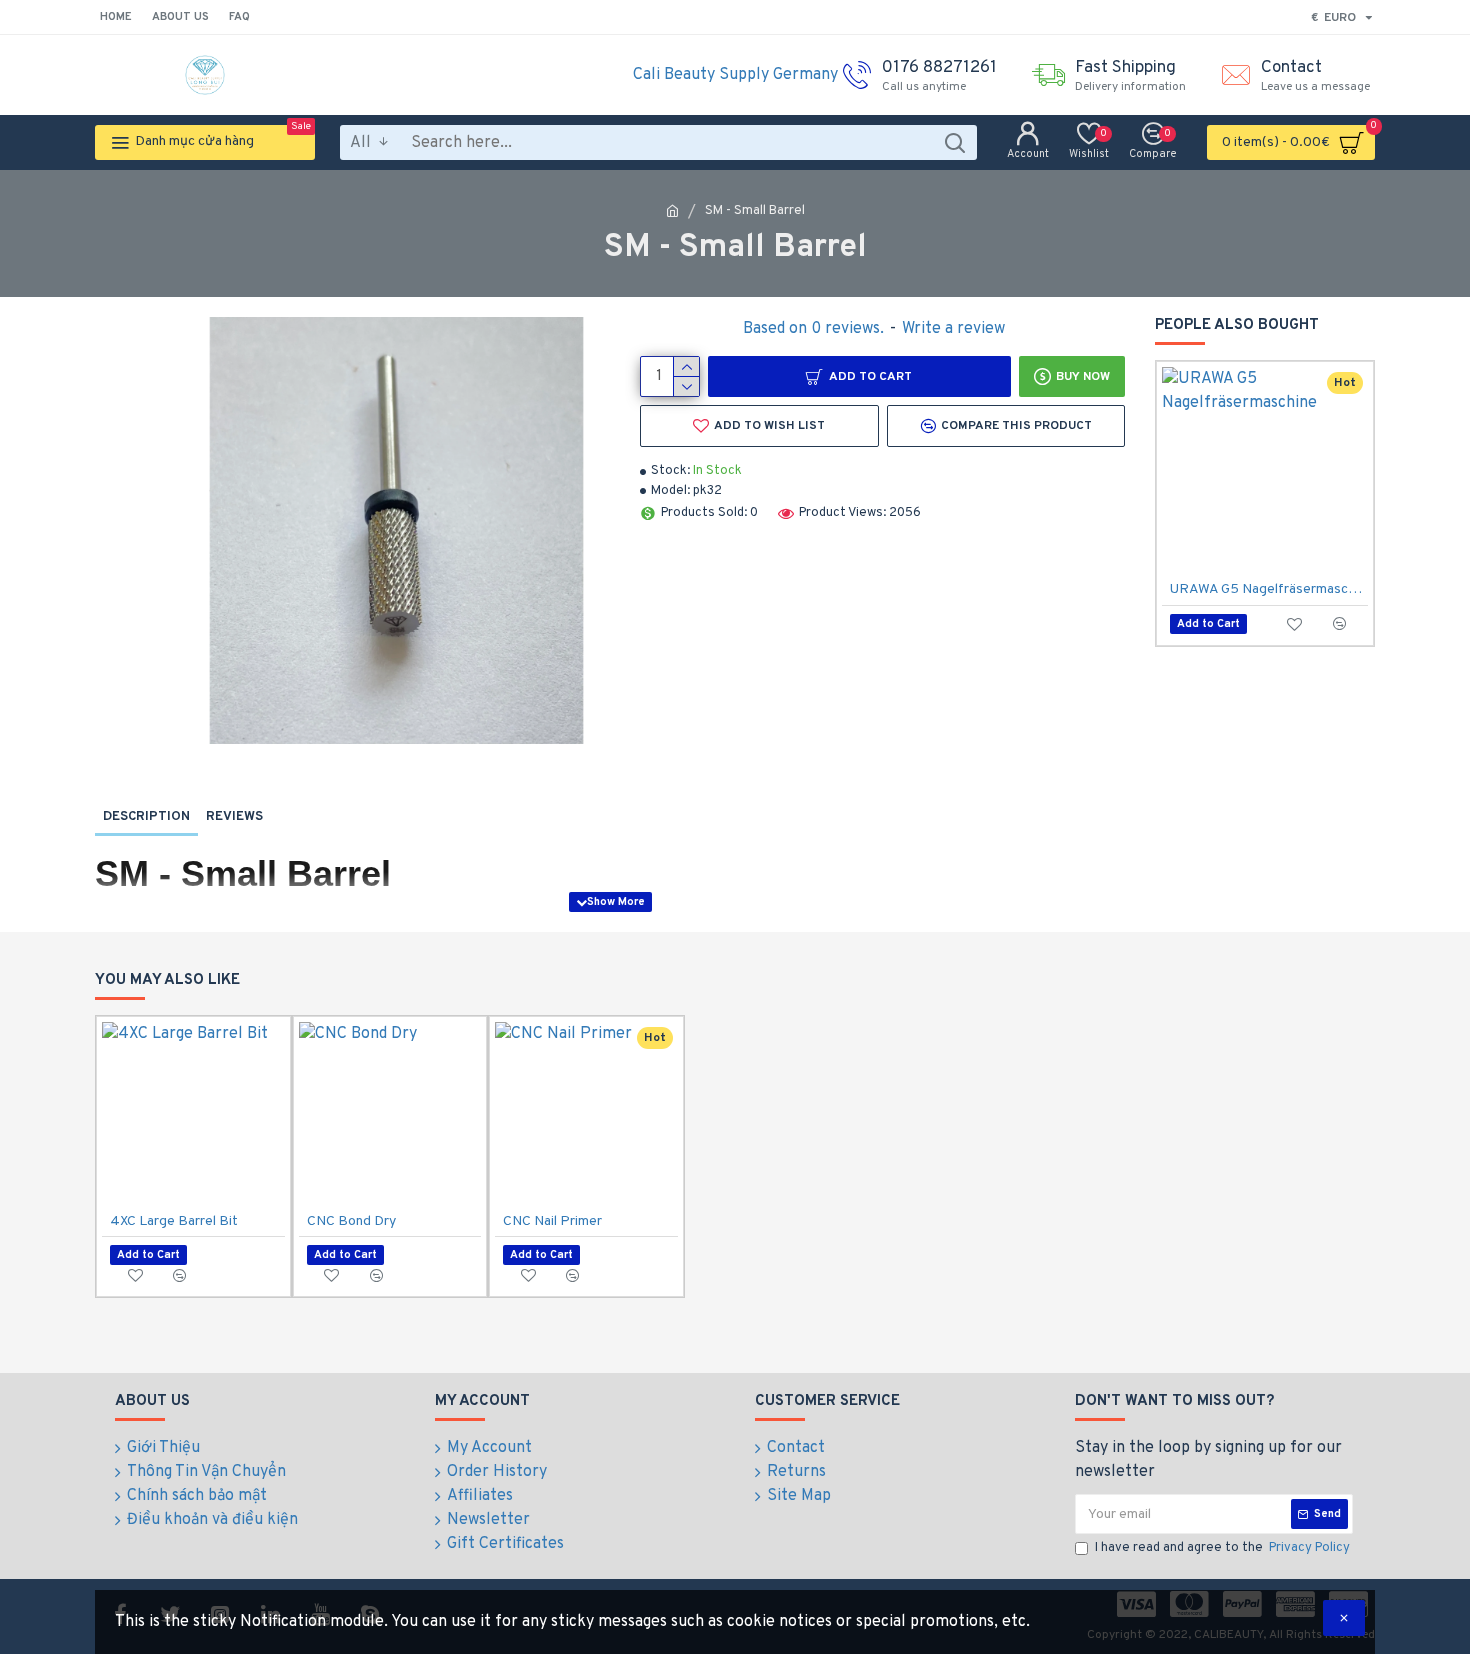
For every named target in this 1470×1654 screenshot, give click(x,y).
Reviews (234, 817)
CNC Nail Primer (552, 1221)
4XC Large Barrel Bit (174, 1221)
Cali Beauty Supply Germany (735, 75)
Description (146, 817)
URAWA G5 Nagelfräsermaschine (1269, 589)
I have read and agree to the (1222, 1548)
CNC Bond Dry (351, 1221)
